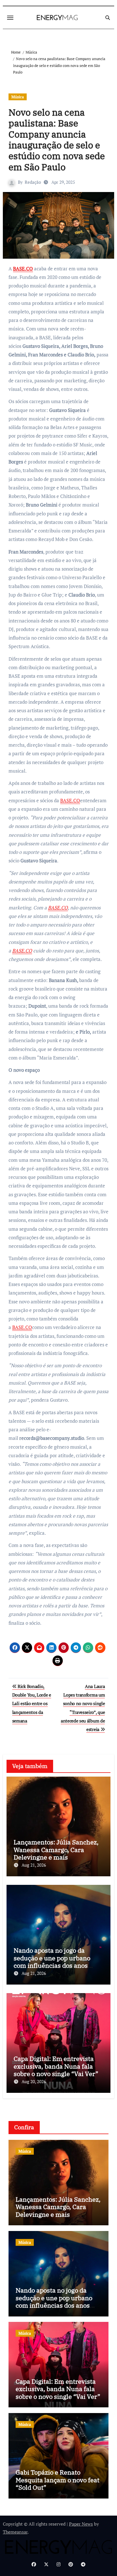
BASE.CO (23, 269)
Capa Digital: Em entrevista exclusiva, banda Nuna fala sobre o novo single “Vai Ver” (56, 2066)
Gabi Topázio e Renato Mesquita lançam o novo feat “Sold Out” (58, 2480)
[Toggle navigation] (10, 18)
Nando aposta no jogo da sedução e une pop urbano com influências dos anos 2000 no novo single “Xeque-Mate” (56, 1965)
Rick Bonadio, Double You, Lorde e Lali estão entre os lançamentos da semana (32, 1704)
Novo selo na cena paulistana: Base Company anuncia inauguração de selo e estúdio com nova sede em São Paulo (57, 140)
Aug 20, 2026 (34, 2081)
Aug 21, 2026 (34, 1865)
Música (18, 97)
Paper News (81, 2524)
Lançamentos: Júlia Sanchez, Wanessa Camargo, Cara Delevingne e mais (56, 1850)
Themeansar (15, 2532)
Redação (33, 182)
